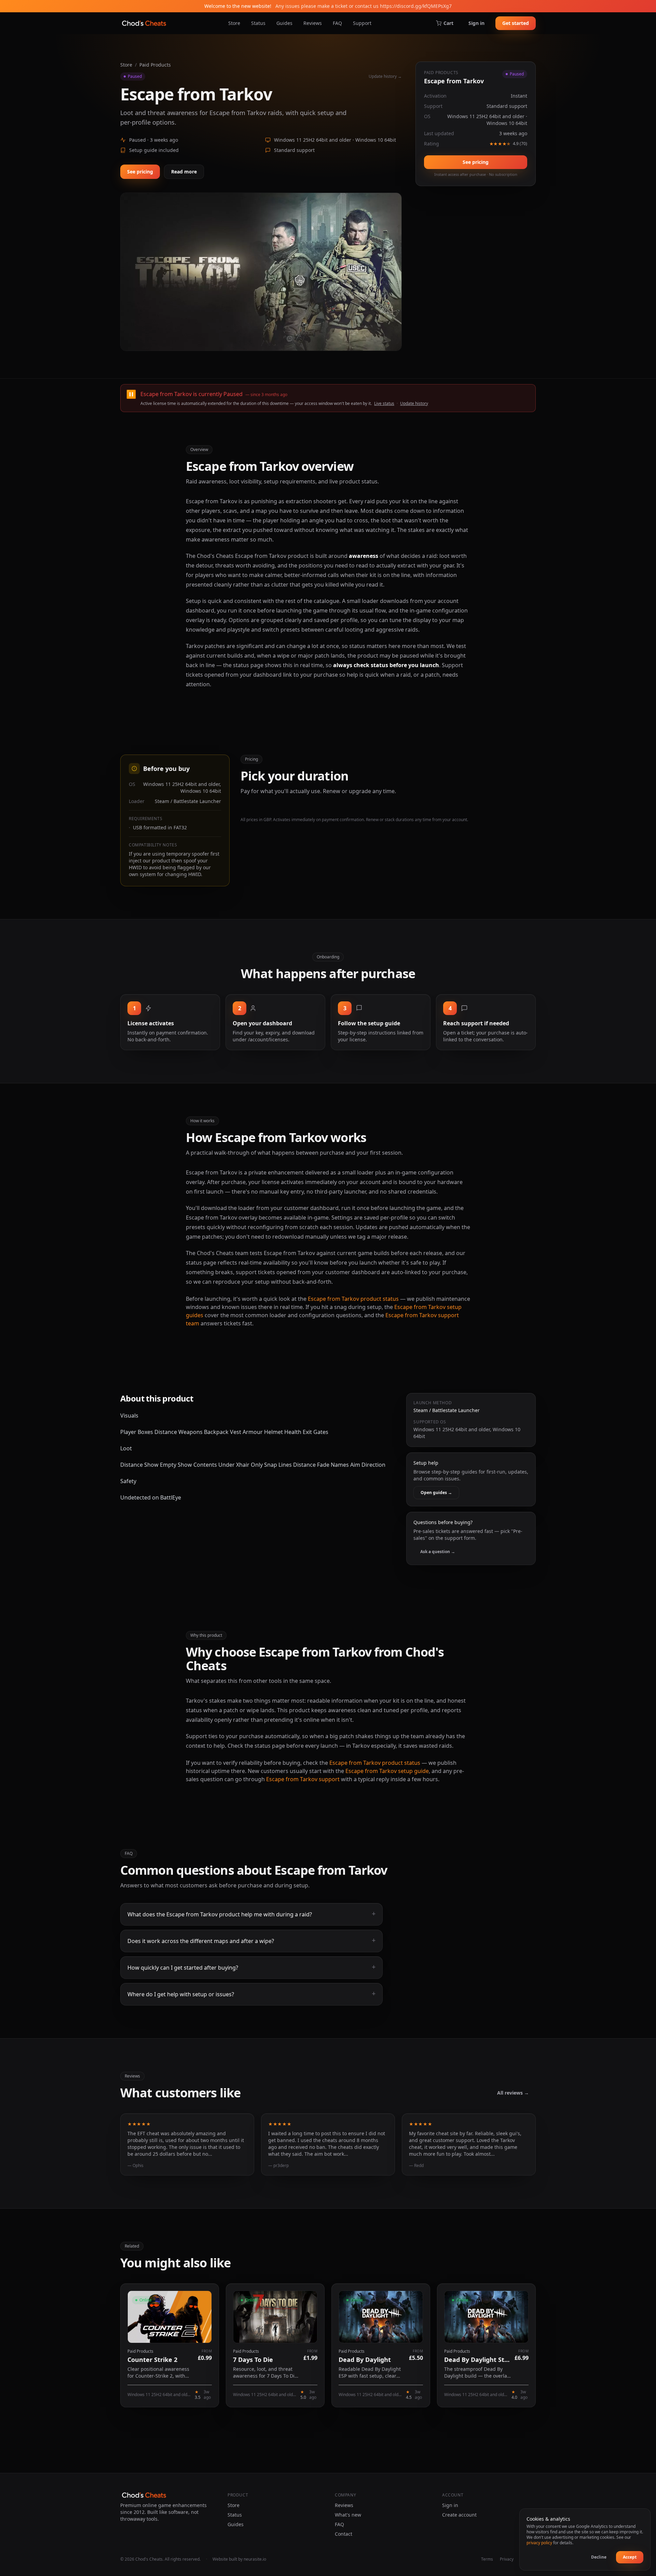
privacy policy (539, 2543)
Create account (459, 2515)
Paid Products (155, 65)
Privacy (507, 2559)
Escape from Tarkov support (303, 1779)
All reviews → (513, 2093)
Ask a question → (438, 1552)
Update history (414, 403)
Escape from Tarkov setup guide (387, 1771)
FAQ (337, 23)
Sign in (476, 23)
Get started (516, 23)
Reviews (313, 23)
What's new (348, 2515)
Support (362, 23)
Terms (487, 2559)
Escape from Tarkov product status (353, 1299)
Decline (599, 2557)
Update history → (385, 76)
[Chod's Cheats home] (144, 23)
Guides (284, 23)
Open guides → (436, 1493)
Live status (384, 403)
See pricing (140, 172)
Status (258, 23)
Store (234, 23)
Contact (344, 2534)
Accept (630, 2557)
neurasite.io (255, 2559)
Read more (184, 172)
